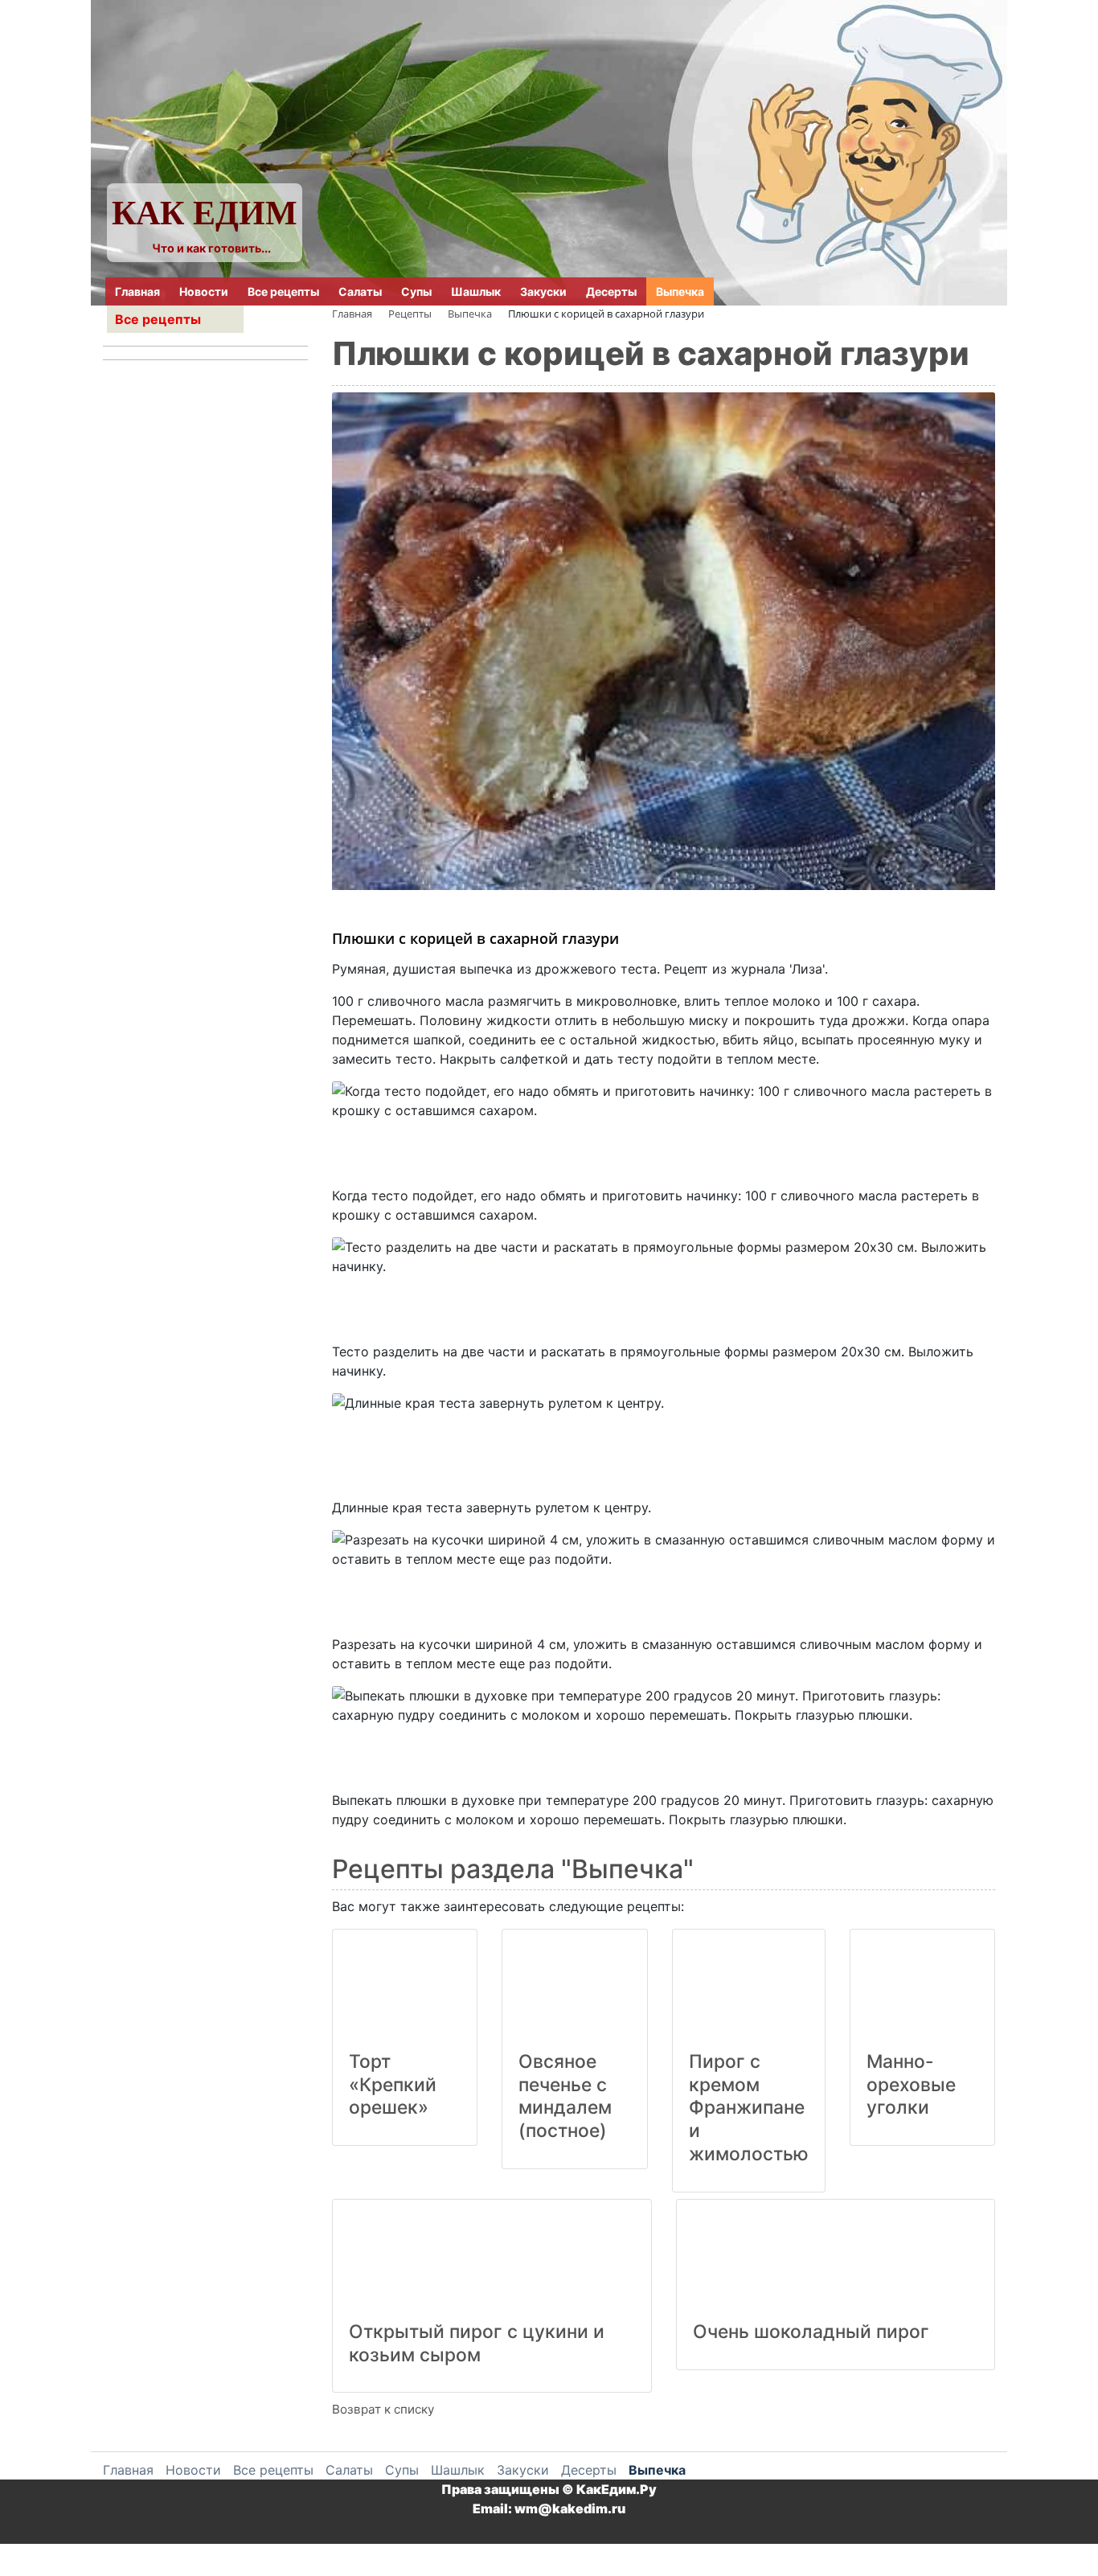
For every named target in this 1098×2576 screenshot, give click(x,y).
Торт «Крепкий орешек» (393, 2085)
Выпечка (680, 291)
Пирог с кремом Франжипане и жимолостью (749, 2108)
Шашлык (476, 291)
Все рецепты (283, 291)
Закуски (543, 291)
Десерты (611, 291)
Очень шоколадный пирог (811, 2332)
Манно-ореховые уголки (911, 2085)
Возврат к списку (383, 2409)
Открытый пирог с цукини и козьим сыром (477, 2343)
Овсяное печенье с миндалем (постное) (565, 2096)
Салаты (360, 291)
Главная (137, 291)
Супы (416, 291)
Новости (204, 291)
